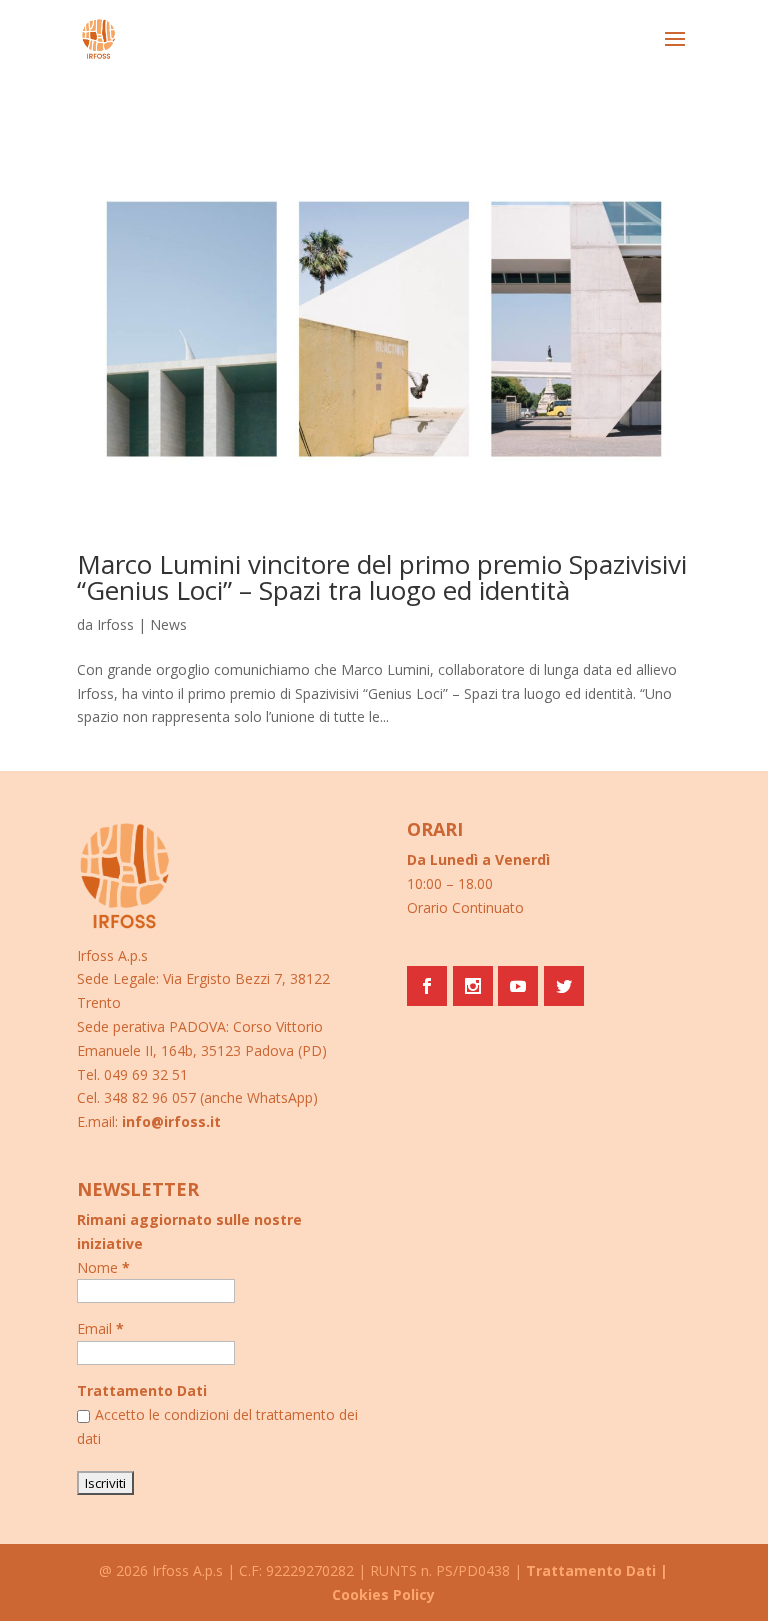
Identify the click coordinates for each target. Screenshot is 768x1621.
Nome (103, 1267)
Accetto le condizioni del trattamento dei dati (217, 1426)
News (168, 624)
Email (100, 1328)
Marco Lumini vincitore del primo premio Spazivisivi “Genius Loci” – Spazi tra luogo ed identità (382, 577)
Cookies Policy (383, 1594)
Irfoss (115, 624)
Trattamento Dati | (597, 1570)
